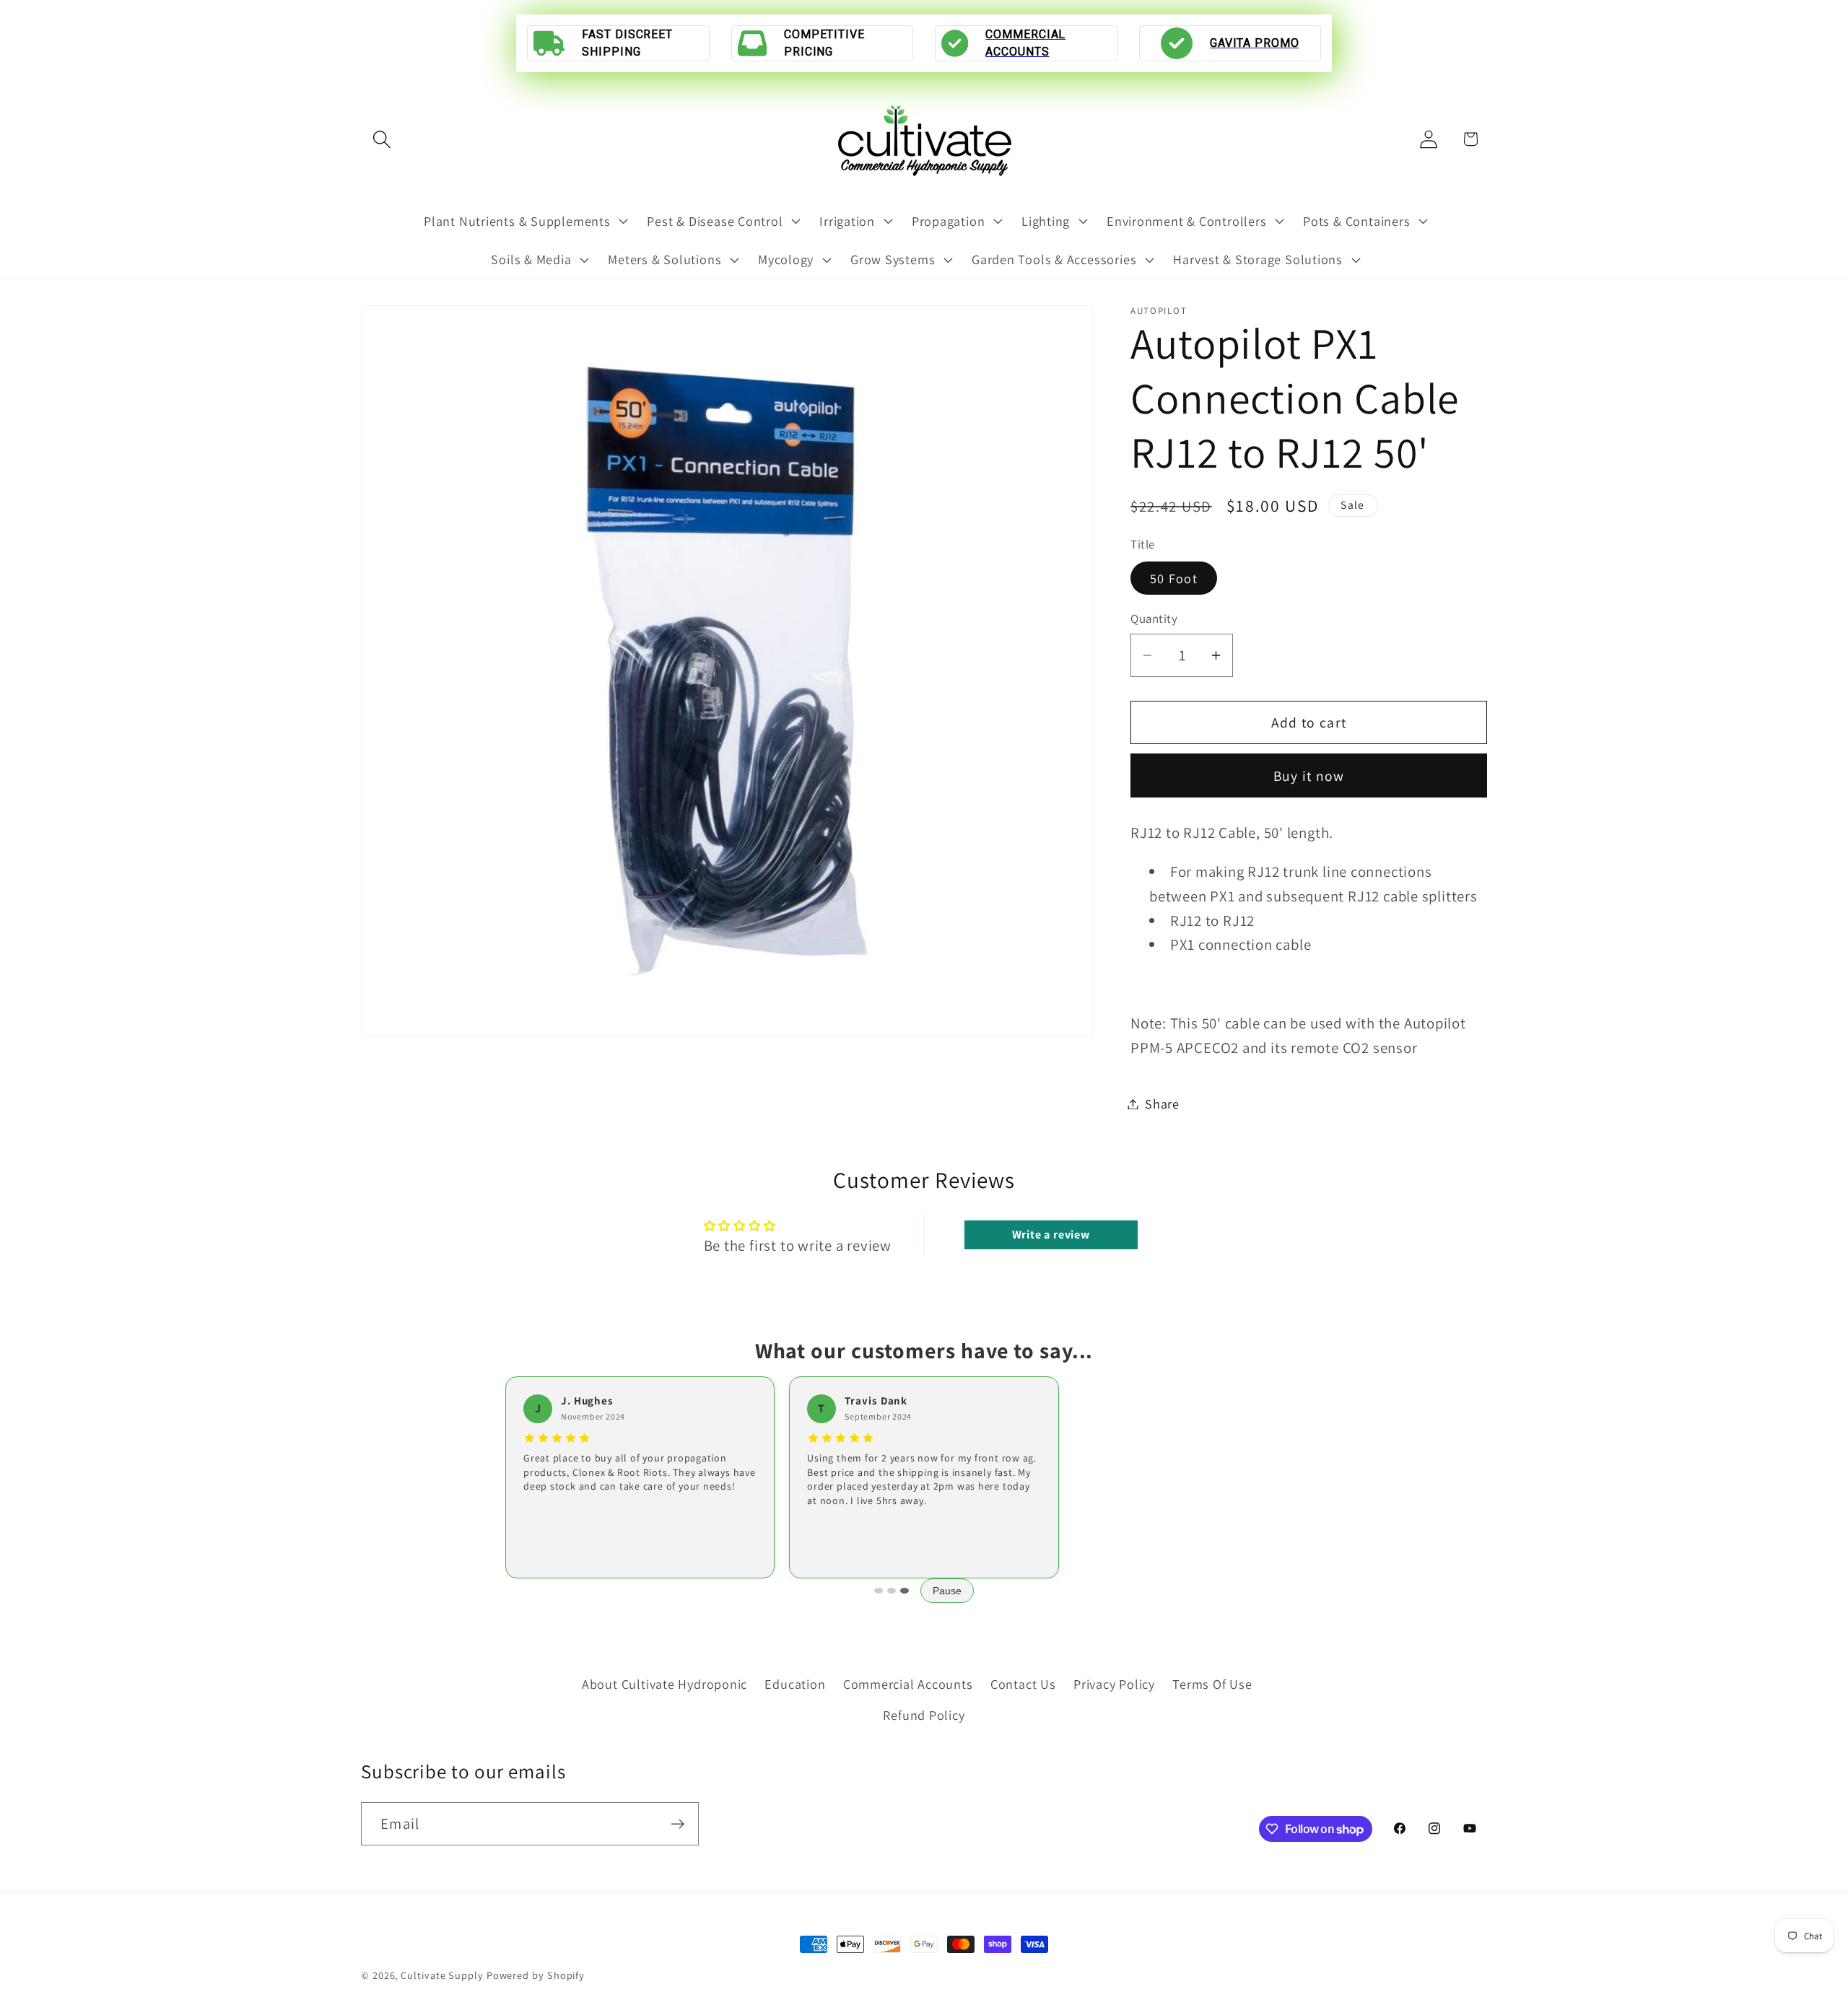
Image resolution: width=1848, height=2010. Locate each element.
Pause (947, 1591)
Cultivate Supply (442, 1975)
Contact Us (1023, 1684)
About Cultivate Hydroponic (664, 1684)
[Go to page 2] (892, 1591)
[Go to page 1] (879, 1591)
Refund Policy (924, 1715)
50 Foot (1174, 578)
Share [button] (1162, 1104)
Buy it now (1309, 776)
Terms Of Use (1212, 1684)
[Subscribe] (677, 1824)
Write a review (1051, 1235)
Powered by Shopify (536, 1975)
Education (795, 1684)
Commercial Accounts (908, 1684)
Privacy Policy (1114, 1684)
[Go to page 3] (905, 1591)
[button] (382, 139)
